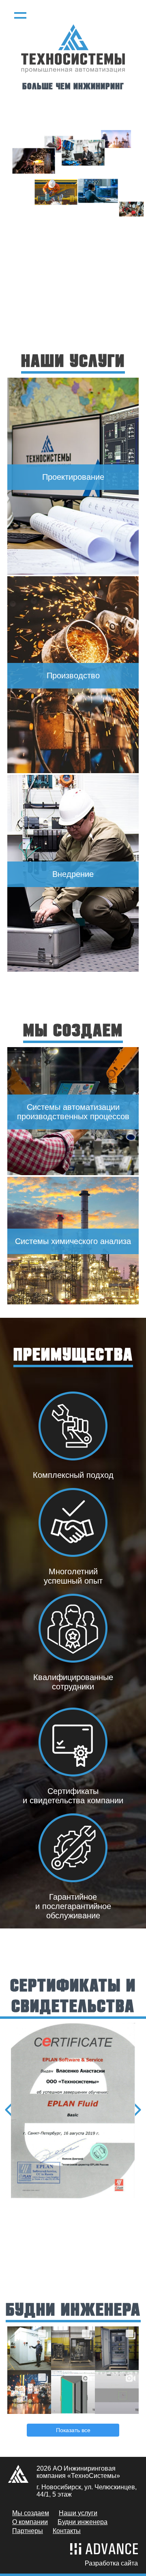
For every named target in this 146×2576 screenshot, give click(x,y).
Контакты (67, 2531)
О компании (30, 2522)
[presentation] (10, 2110)
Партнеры (28, 2531)
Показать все (73, 2430)
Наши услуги (78, 2513)
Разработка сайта (111, 2563)
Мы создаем (31, 2513)
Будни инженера (83, 2522)
